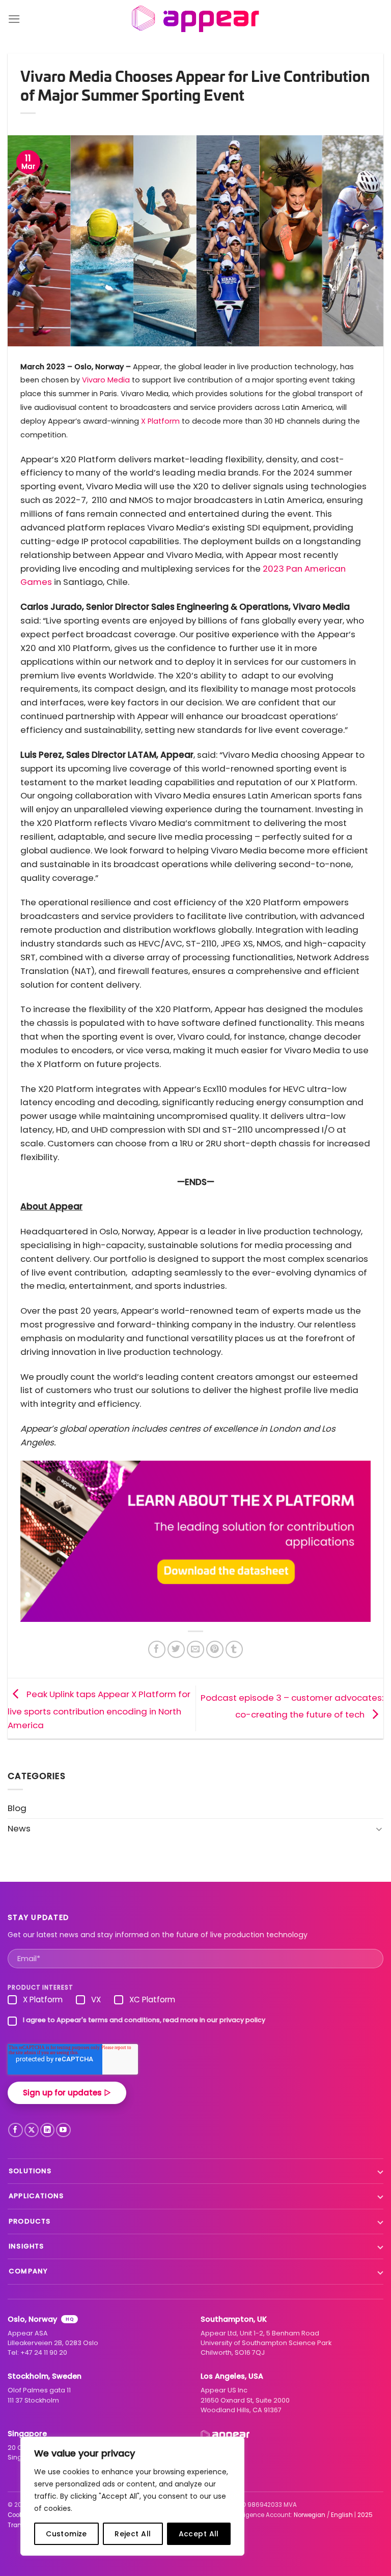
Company (28, 2271)
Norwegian (310, 2515)
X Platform (160, 421)
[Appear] (196, 19)
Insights (26, 2246)
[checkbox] (195, 2002)
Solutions (30, 2171)
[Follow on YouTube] (63, 2130)
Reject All (133, 2534)
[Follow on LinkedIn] (48, 2130)
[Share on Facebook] (157, 1650)
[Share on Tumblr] (234, 1650)
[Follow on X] (32, 2130)
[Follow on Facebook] (16, 2130)
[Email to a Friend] (196, 1650)
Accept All (199, 2534)
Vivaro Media (106, 380)
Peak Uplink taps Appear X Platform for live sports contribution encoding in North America (99, 1710)
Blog (17, 1808)
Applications (36, 2196)
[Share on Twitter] (176, 1650)
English (342, 2515)
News (19, 1828)
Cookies (19, 2515)
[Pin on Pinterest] (215, 1650)
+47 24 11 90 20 (44, 2352)
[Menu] (14, 19)
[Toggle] (379, 1829)
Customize (66, 2534)
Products (30, 2221)
